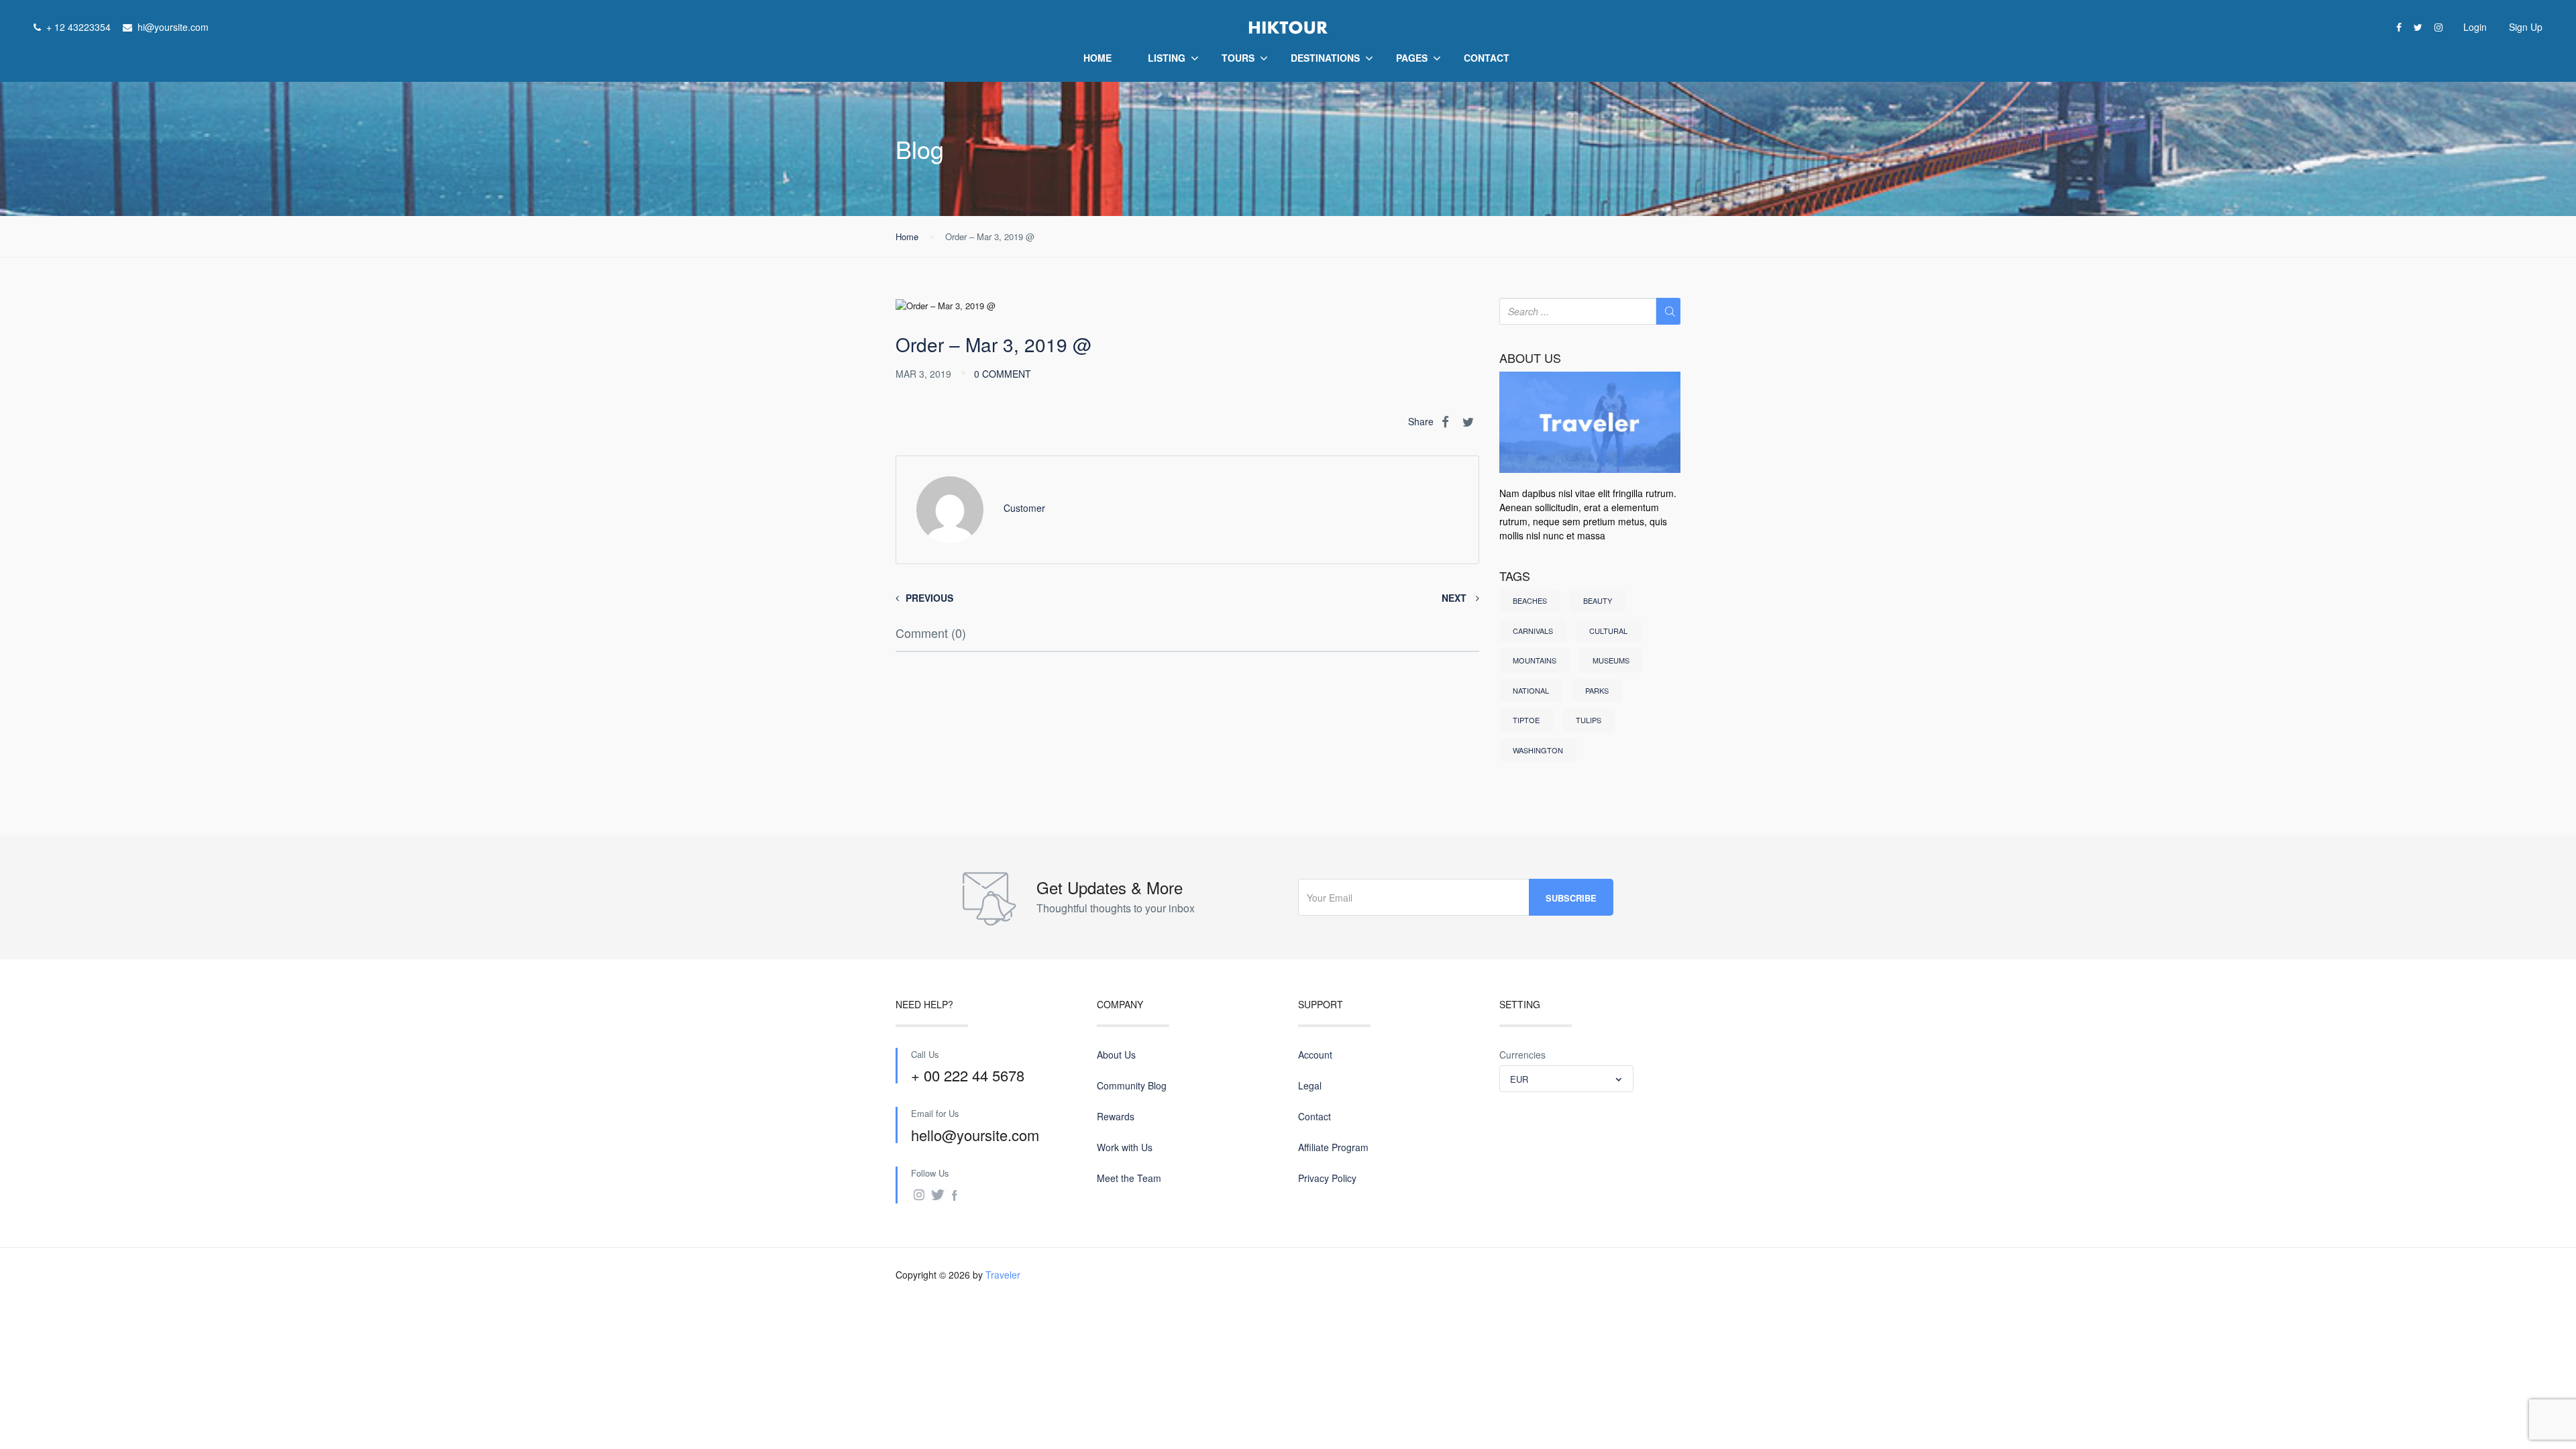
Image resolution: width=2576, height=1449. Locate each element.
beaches (1530, 600)
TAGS (1515, 576)
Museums (1611, 660)
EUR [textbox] (1519, 1079)
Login (2475, 27)
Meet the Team (1129, 1178)
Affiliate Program (1333, 1147)
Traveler (1003, 1275)
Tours (1238, 58)
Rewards (1116, 1116)
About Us (1116, 1055)
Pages (1412, 58)
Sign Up (2526, 27)
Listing (1167, 58)
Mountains (1535, 660)
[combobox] (1566, 1079)
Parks (1597, 690)
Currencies (1522, 1055)
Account (1315, 1055)
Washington (1538, 750)
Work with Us (1125, 1147)
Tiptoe (1526, 720)
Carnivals (1533, 631)
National (1531, 690)
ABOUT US (1530, 358)
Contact (1487, 58)
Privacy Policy (1327, 1178)
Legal (1310, 1085)
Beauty (1598, 600)
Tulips (1589, 720)
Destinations (1325, 58)
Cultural (1608, 631)
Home (1097, 58)
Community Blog (1132, 1085)
